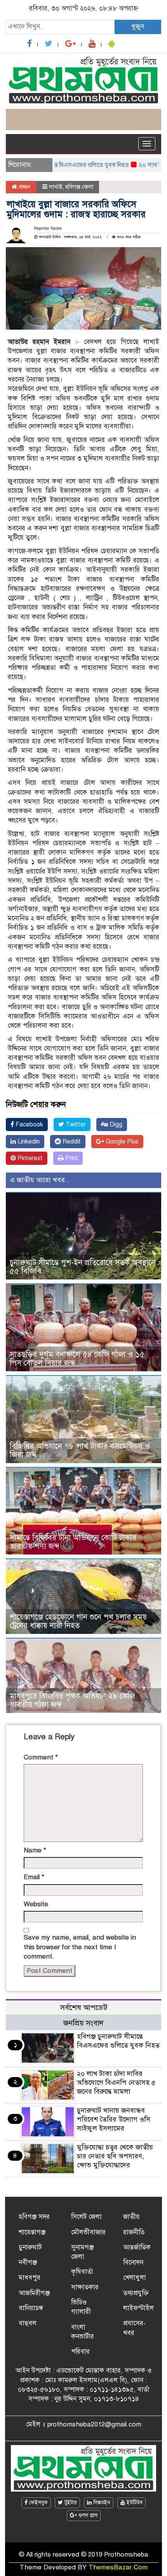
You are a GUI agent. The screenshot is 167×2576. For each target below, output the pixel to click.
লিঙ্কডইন (101, 2503)
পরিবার (80, 2352)
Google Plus (121, 1142)
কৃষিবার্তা (82, 2272)
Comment (41, 1757)
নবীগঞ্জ (28, 2262)
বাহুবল (28, 2323)
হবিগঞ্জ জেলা (79, 187)
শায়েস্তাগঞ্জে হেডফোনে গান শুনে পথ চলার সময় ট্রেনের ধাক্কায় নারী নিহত (78, 1621)
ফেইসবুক (38, 2503)
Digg (115, 1125)
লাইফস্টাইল (138, 2308)
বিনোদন (133, 2262)
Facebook (29, 1125)
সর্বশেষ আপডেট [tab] (84, 2008)
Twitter (75, 1125)
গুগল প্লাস (87, 2515)
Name (35, 1850)
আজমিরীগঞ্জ (34, 2293)
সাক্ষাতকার (85, 2287)
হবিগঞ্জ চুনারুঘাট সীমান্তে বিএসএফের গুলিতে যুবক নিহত (118, 2041)
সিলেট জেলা (86, 2217)
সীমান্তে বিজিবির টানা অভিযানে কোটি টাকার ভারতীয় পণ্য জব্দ (73, 1542)
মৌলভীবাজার (88, 2232)
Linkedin (28, 1142)
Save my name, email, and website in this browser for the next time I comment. (80, 1947)
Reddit (71, 1142)
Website (36, 1904)
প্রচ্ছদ (24, 187)
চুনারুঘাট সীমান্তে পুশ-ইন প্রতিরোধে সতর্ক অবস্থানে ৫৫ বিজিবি (83, 1267)
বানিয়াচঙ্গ (31, 2308)
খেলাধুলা (135, 2278)
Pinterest (29, 1158)
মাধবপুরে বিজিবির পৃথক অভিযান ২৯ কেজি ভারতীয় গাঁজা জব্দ (72, 1700)
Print (71, 1158)
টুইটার (70, 2503)
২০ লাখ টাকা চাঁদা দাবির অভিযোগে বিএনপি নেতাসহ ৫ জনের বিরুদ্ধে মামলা (116, 2082)
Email (34, 1877)
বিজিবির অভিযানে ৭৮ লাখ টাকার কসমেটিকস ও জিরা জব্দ (80, 1451)
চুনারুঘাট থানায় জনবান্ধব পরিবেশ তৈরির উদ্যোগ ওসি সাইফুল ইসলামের (114, 2119)
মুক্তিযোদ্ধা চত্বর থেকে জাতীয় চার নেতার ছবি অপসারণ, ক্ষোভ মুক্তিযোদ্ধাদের (115, 2156)
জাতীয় (131, 2217)
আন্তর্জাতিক (137, 2247)
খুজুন (138, 27)
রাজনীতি (134, 2232)
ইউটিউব (134, 2503)
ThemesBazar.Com (118, 2567)
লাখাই (56, 187)
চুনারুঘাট (30, 2247)
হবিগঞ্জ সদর (34, 2217)
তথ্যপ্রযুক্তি (136, 2293)
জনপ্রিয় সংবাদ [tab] (83, 2023)
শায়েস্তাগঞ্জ (32, 2232)
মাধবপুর (30, 2278)
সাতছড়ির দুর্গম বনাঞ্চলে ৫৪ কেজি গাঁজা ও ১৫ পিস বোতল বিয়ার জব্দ (77, 1359)
